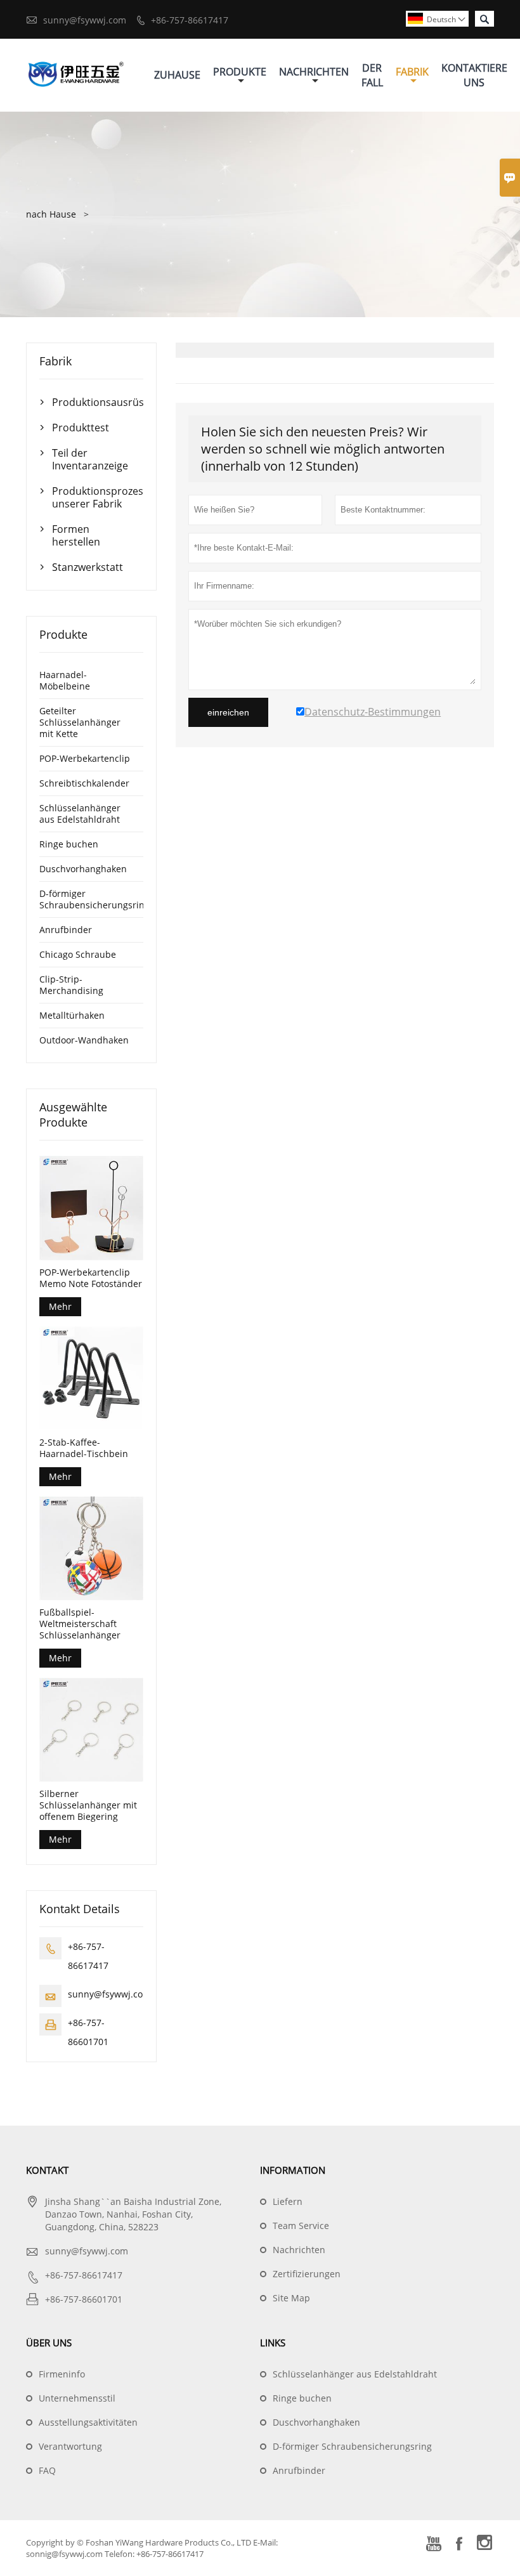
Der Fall (372, 75)
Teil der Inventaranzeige (90, 459)
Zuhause (177, 75)
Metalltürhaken (72, 1015)
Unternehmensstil (77, 2398)
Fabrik (412, 72)
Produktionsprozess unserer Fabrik (91, 497)
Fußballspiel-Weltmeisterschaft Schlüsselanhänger (80, 1624)
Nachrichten (314, 72)
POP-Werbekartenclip (85, 758)
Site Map (291, 2298)
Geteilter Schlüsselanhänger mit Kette (80, 722)
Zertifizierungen (307, 2274)
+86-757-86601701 (84, 2299)
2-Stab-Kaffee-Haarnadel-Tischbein (84, 1448)
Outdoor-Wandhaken (84, 1040)
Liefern (288, 2201)
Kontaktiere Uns (474, 75)
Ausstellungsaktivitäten (88, 2422)
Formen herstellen (76, 535)
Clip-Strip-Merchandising (71, 985)
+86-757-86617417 (190, 20)
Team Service (301, 2226)
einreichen (228, 712)
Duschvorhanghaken (83, 869)
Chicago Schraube (78, 954)
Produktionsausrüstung (91, 402)
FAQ (47, 2470)
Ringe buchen (69, 844)
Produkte (240, 72)
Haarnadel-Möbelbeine (65, 680)
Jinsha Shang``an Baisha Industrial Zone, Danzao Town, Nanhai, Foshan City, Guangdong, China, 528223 (133, 2214)
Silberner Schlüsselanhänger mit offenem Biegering (88, 1805)
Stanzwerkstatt (88, 567)
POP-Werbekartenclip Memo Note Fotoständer (91, 1278)
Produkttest (81, 428)
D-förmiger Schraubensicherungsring (94, 899)
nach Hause (51, 214)
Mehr (60, 1306)
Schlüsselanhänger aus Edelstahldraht (80, 814)
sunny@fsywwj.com (85, 20)
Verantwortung (70, 2446)
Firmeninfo (62, 2374)
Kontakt (47, 2170)
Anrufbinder (66, 930)
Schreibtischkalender (84, 783)
